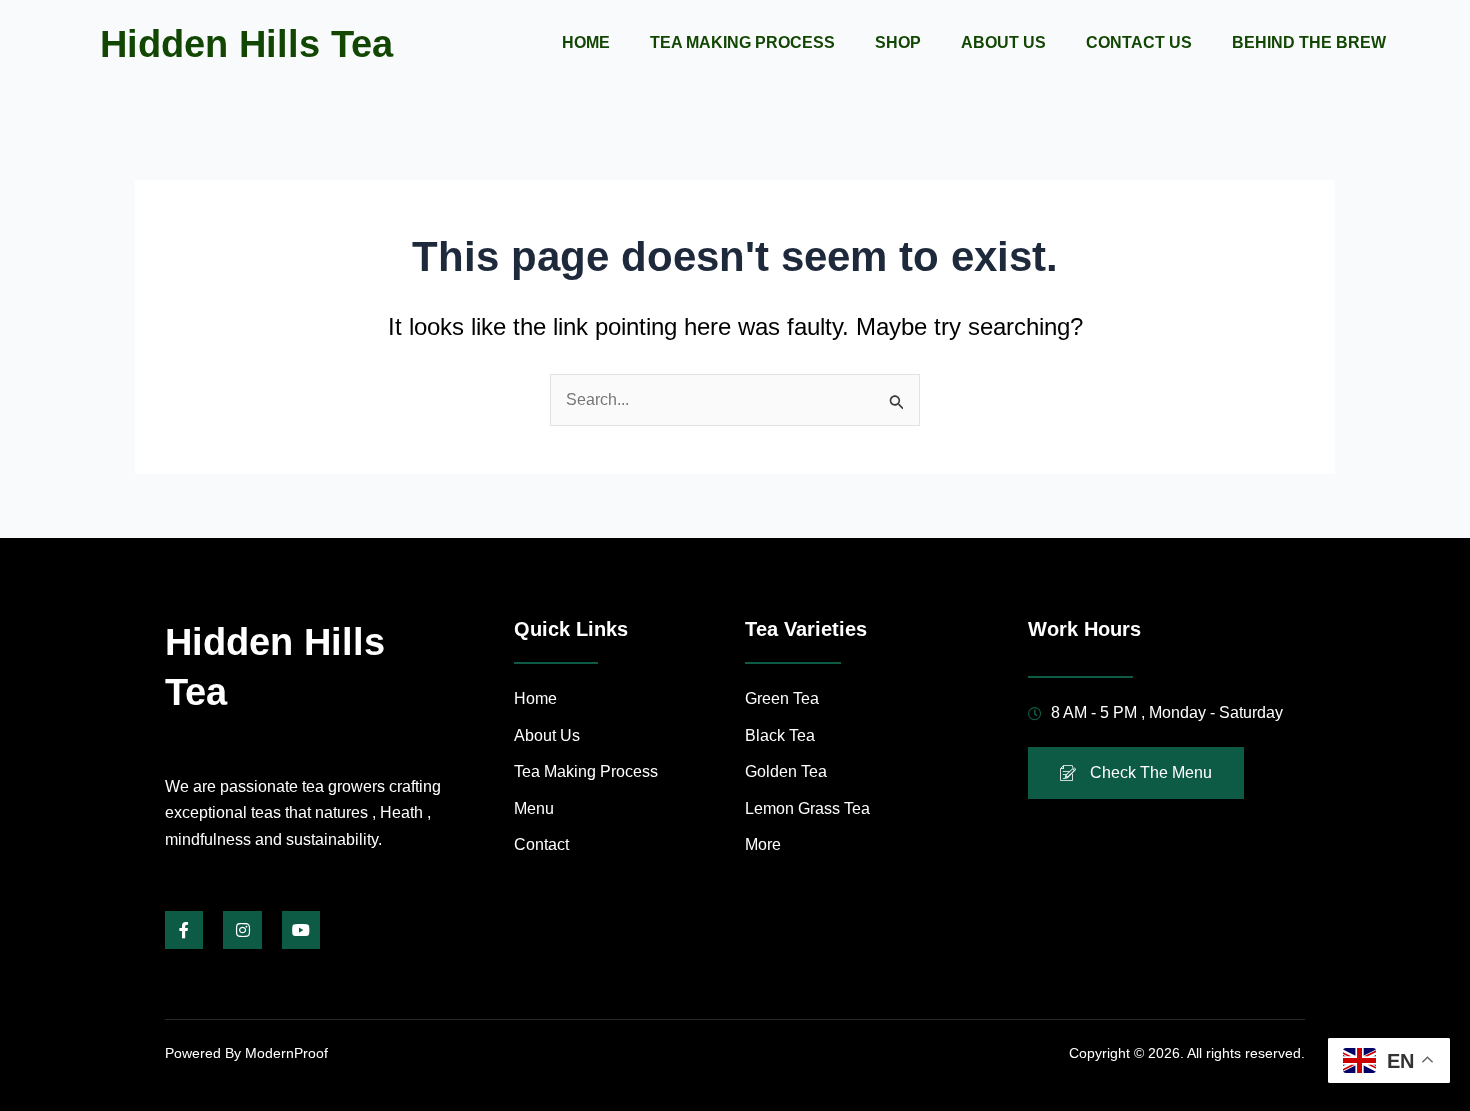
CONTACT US (1139, 42)
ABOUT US (1003, 42)
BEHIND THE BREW (1309, 42)
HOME (586, 42)
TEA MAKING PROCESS (742, 42)
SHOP (898, 42)
